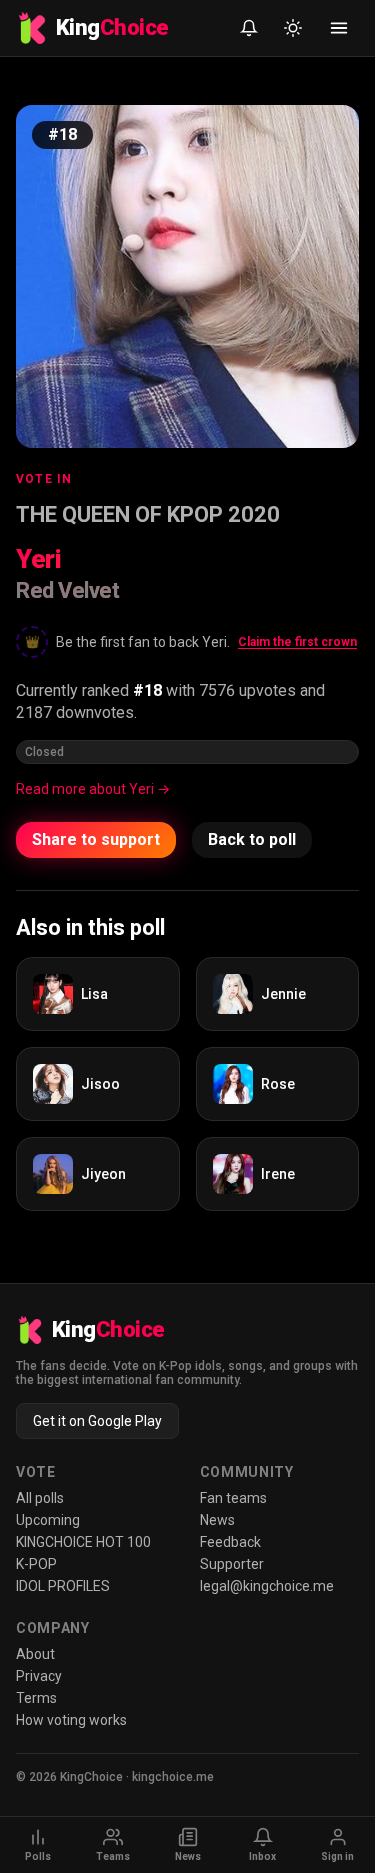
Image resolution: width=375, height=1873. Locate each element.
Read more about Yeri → (93, 789)
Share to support (96, 839)
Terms (36, 1698)
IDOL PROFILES (63, 1586)
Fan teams (233, 1498)
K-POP (36, 1564)
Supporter (232, 1564)
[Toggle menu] (339, 28)
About (35, 1654)
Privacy (39, 1676)
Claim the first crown (297, 642)
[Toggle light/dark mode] (293, 28)
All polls (40, 1498)
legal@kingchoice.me (267, 1586)
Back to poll (252, 839)
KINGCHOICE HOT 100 (83, 1542)
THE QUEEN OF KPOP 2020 (148, 514)
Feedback (230, 1542)
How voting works (71, 1720)
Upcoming (48, 1520)
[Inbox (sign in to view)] (249, 28)
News (217, 1520)
